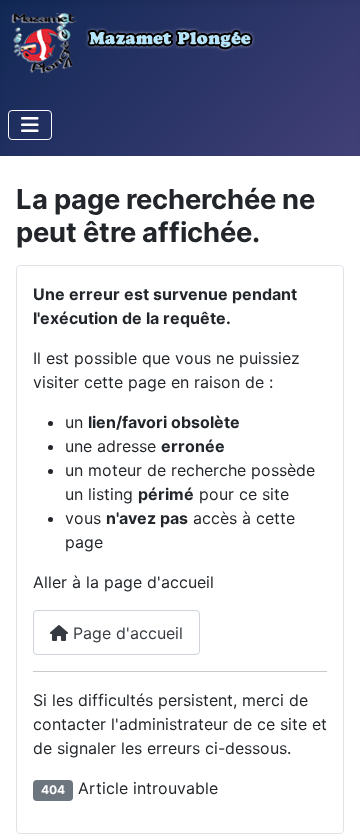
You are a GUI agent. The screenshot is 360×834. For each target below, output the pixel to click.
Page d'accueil (125, 633)
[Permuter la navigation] (30, 125)
